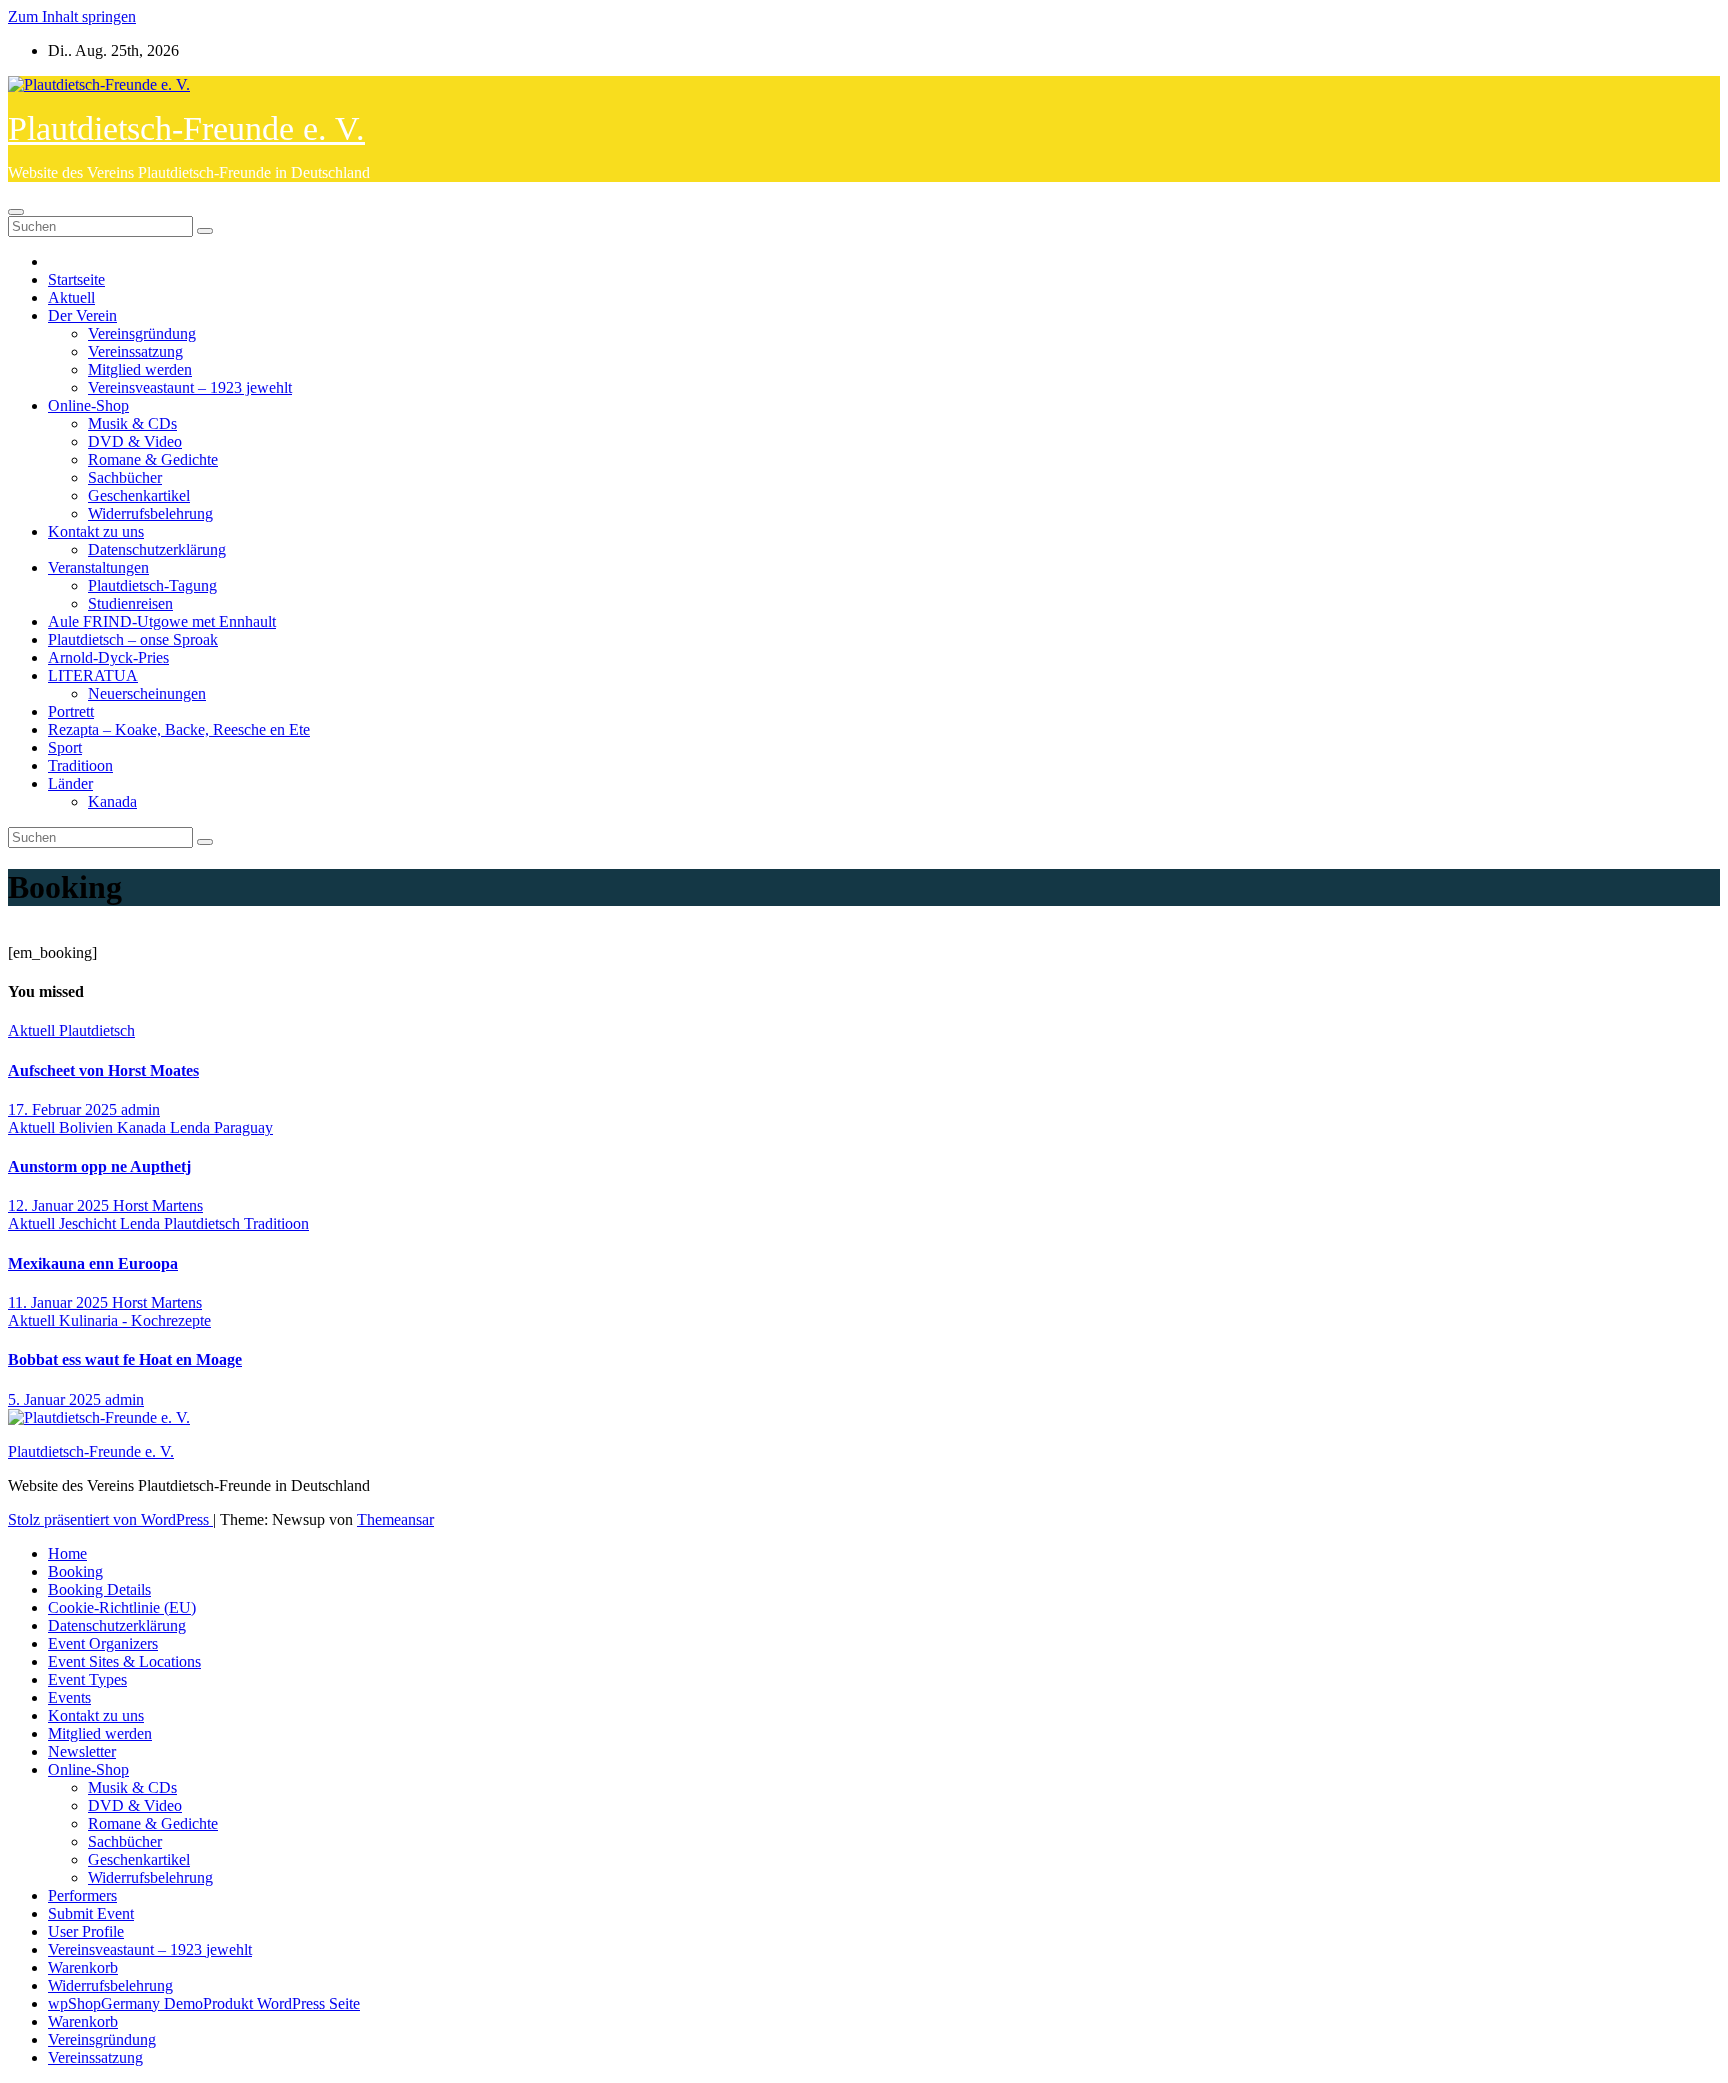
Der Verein (82, 315)
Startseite (76, 279)
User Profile (86, 1931)
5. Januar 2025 (56, 1399)
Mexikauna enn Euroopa (93, 1263)
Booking (75, 1571)
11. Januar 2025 (60, 1302)
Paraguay (243, 1127)
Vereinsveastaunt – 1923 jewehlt (190, 387)
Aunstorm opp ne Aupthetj (99, 1166)
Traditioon (80, 765)
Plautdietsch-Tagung (152, 585)
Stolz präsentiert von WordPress (110, 1519)
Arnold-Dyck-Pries (108, 657)
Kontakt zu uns (96, 531)
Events (69, 1697)
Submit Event (91, 1913)
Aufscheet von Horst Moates (103, 1070)
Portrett (71, 711)
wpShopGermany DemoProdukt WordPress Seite (204, 2003)
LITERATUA (93, 675)
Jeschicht (89, 1223)
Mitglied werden (140, 369)
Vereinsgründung (142, 333)
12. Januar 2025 (60, 1205)
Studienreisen (130, 603)
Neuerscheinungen (147, 693)
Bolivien (88, 1127)
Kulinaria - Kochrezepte (135, 1320)
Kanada (112, 801)
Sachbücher (125, 477)
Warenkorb (83, 1967)
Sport (65, 747)
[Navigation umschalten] (16, 212)
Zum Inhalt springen (72, 16)
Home (67, 1553)
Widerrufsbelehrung (150, 513)
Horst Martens (158, 1205)
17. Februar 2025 (64, 1109)
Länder (70, 783)
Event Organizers (103, 1643)
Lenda (192, 1127)
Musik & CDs (132, 423)
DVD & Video (135, 441)
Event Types (87, 1679)
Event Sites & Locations (124, 1661)
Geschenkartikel (139, 495)
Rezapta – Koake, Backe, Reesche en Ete (179, 729)
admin (140, 1109)
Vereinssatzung (135, 351)
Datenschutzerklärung (157, 549)
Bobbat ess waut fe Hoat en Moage (125, 1359)
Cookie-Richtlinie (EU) (122, 1607)
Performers (82, 1895)
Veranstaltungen (98, 567)
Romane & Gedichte (153, 459)
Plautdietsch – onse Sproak (133, 639)
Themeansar (395, 1519)
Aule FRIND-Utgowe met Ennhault (162, 621)
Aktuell (71, 297)
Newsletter (82, 1751)
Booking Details (99, 1589)
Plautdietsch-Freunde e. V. (186, 128)
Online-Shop (88, 405)
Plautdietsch (97, 1030)
